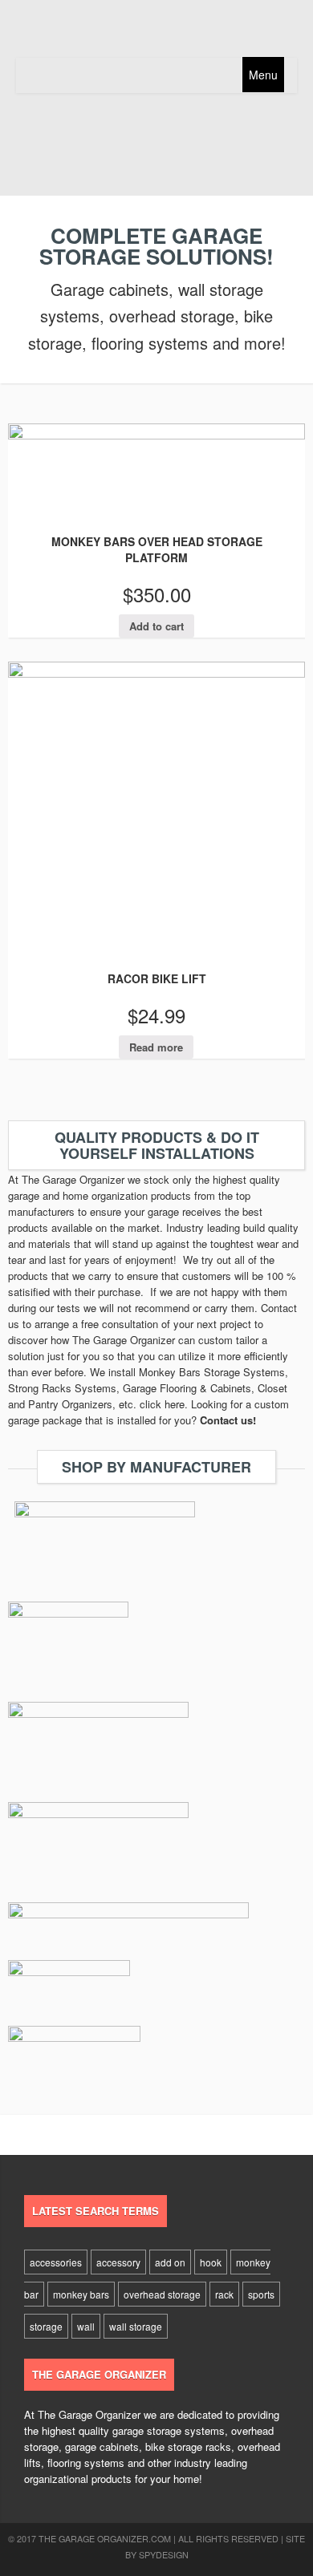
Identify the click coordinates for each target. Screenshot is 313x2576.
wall (86, 2326)
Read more (156, 1047)
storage (46, 2326)
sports (261, 2294)
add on (170, 2262)
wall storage (136, 2326)
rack (224, 2294)
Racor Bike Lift (157, 978)
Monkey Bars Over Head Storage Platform (157, 549)
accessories (56, 2262)
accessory (118, 2262)
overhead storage (162, 2294)
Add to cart (156, 626)
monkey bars (81, 2294)
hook (211, 2262)
